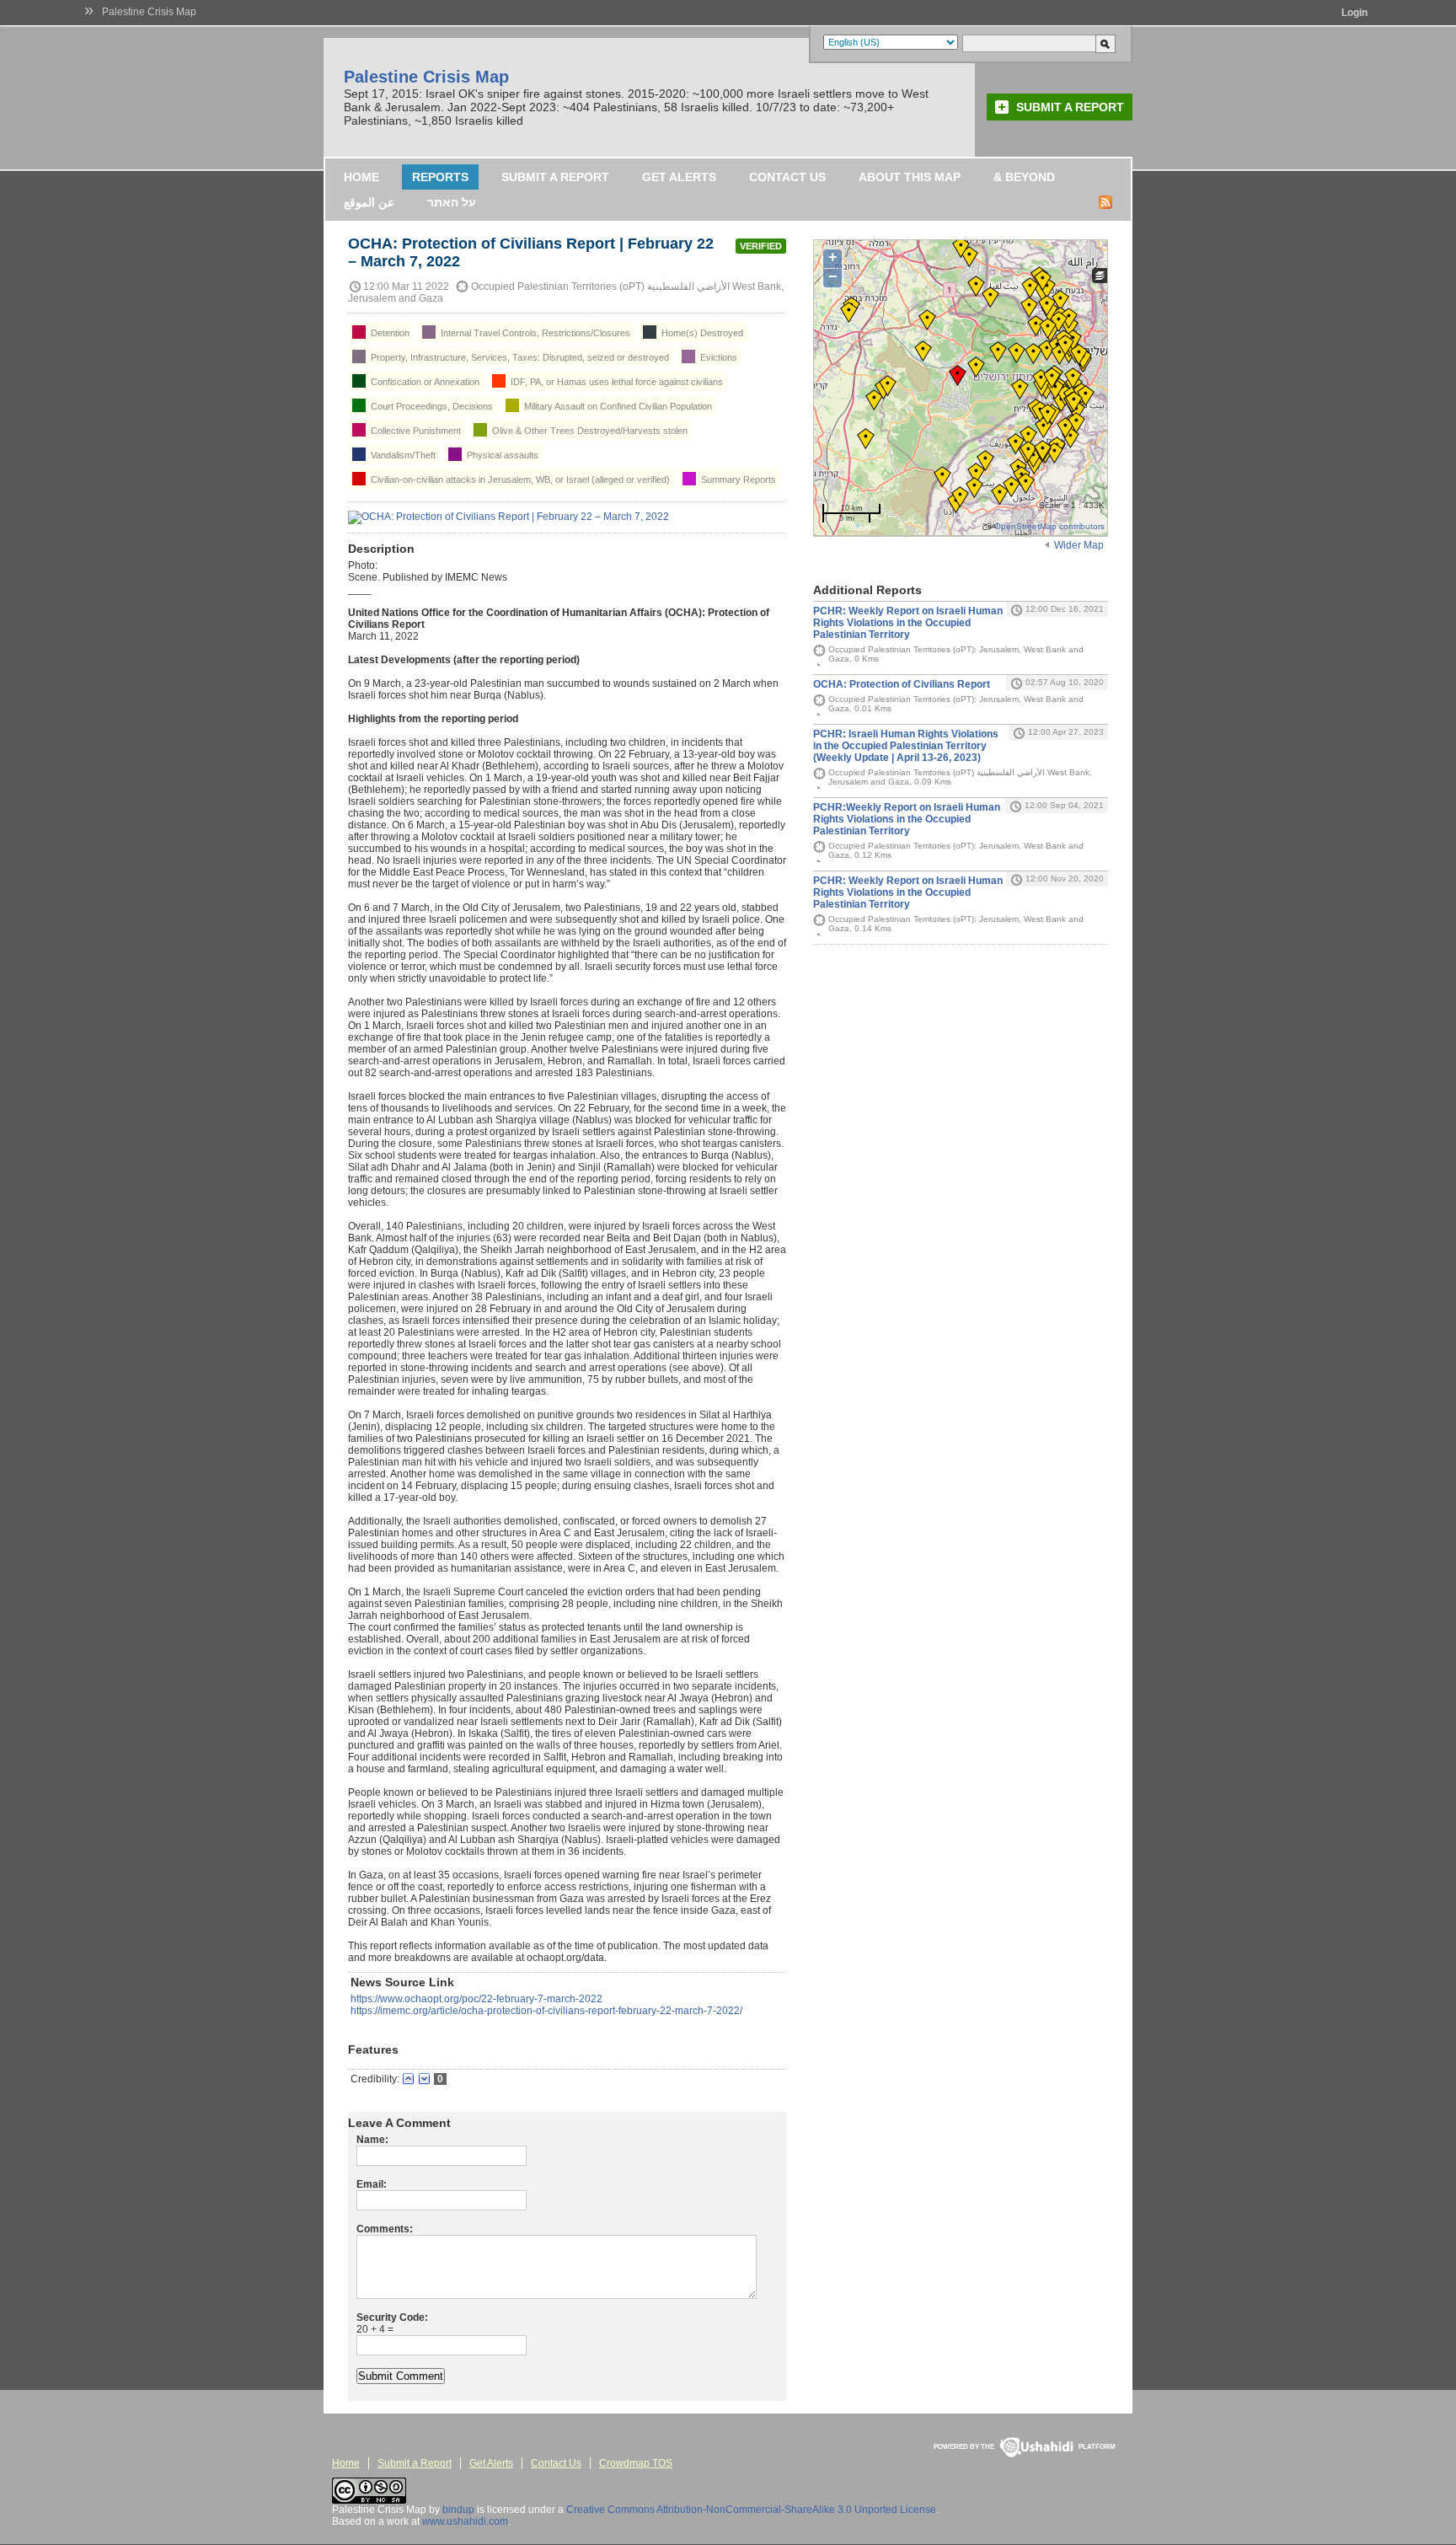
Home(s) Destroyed (701, 333)
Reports (440, 177)
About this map (910, 177)
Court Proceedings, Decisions (431, 406)
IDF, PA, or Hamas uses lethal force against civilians (616, 382)
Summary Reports (737, 480)
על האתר (452, 202)
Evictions (717, 357)
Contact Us (787, 177)
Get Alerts (679, 177)
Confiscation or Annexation (424, 382)
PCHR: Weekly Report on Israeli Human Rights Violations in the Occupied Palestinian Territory (908, 623)
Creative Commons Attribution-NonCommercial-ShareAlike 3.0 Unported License (751, 2510)
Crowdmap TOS (636, 2463)
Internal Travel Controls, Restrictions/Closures (534, 333)
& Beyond (1024, 177)
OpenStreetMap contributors (1049, 526)
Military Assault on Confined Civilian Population (617, 406)
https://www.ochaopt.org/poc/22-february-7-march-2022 (476, 1999)
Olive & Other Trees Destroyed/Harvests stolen (589, 431)
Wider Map (1079, 545)
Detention (389, 333)
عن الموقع (369, 202)
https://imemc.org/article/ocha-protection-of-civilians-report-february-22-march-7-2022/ (546, 2011)
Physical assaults (501, 455)
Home (361, 177)
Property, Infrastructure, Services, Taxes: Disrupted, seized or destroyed (519, 357)
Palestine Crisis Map (149, 12)
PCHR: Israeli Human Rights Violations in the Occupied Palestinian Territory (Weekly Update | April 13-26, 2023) (906, 746)
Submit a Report (1070, 107)
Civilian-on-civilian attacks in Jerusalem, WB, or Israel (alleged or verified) (519, 480)
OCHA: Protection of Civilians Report (902, 684)
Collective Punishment (415, 431)
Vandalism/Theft (402, 455)
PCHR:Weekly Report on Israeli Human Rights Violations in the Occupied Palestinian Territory (907, 819)
